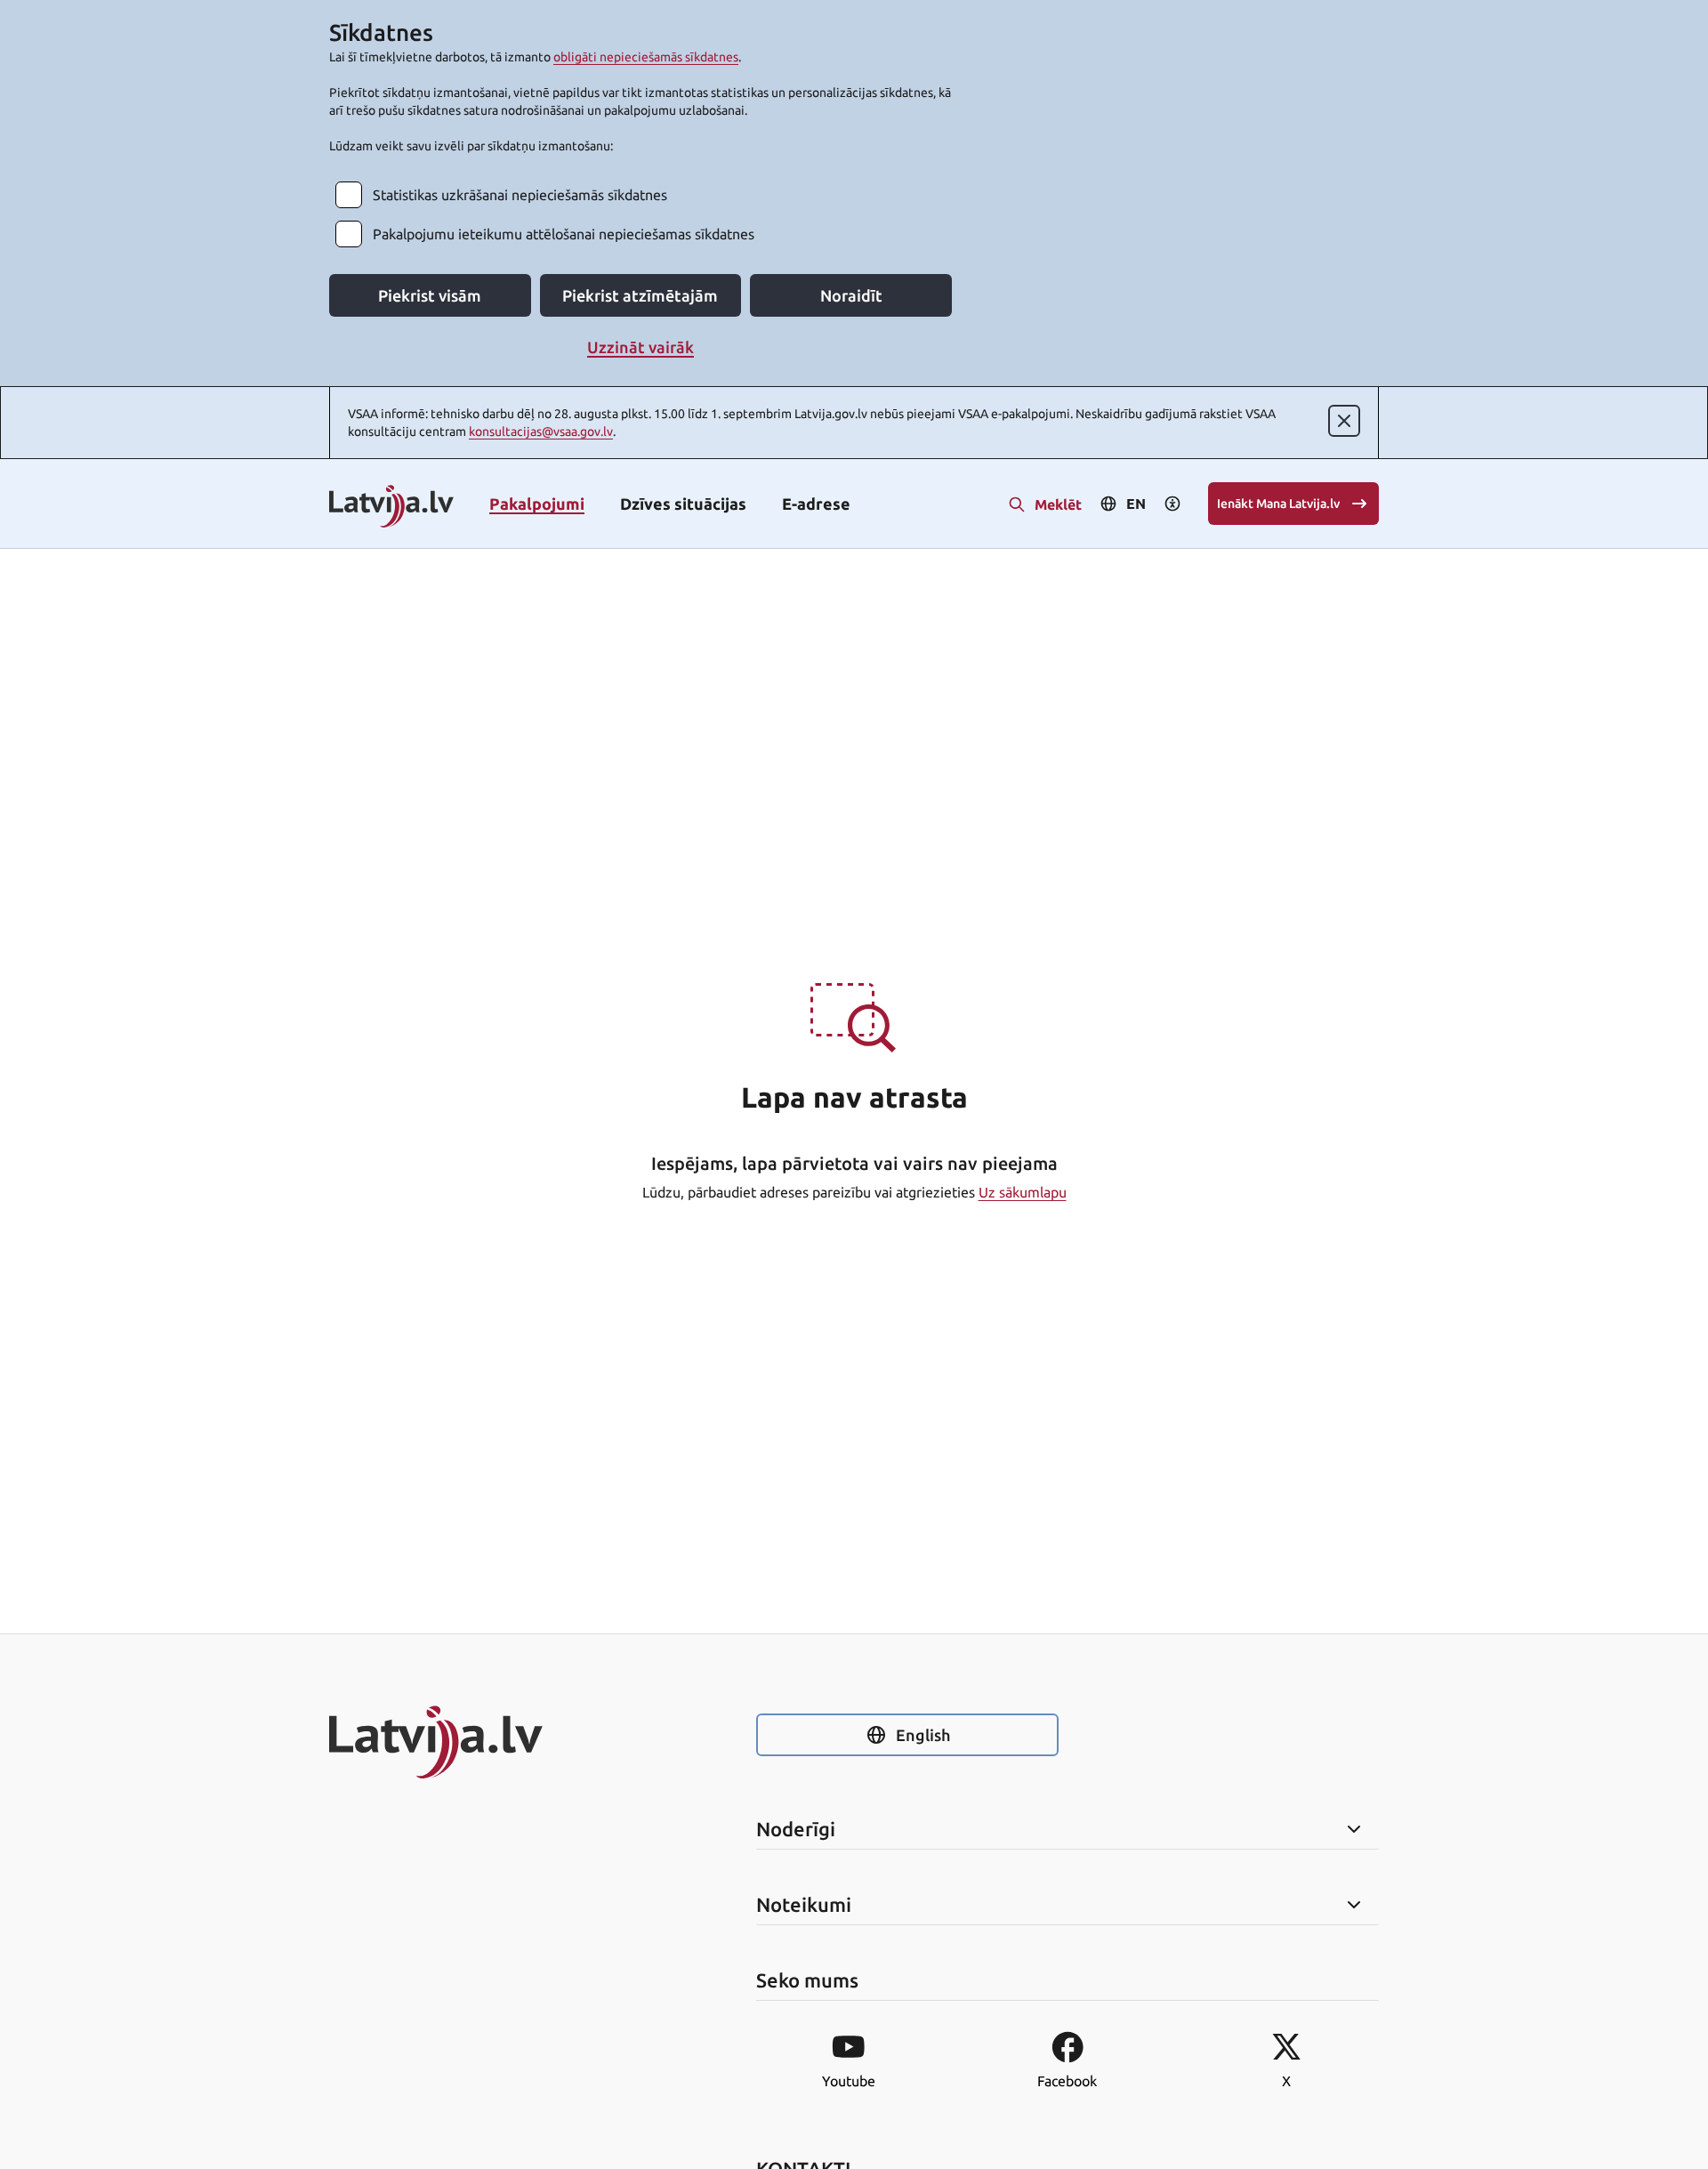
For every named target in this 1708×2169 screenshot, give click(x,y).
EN (1136, 504)
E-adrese (816, 504)
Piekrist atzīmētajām (640, 295)
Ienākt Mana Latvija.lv (1278, 504)
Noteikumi (804, 1905)
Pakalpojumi (537, 504)
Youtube (849, 2081)
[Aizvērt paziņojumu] (1344, 421)
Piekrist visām (430, 295)
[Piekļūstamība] (1172, 504)
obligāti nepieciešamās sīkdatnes (646, 57)
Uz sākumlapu (1023, 1192)
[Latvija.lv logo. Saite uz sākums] (391, 508)
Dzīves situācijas (683, 504)
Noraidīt (851, 295)
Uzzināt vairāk (640, 347)
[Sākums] (480, 1742)
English (923, 1735)
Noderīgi (796, 1829)
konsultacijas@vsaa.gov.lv (541, 431)
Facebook (1067, 2081)
